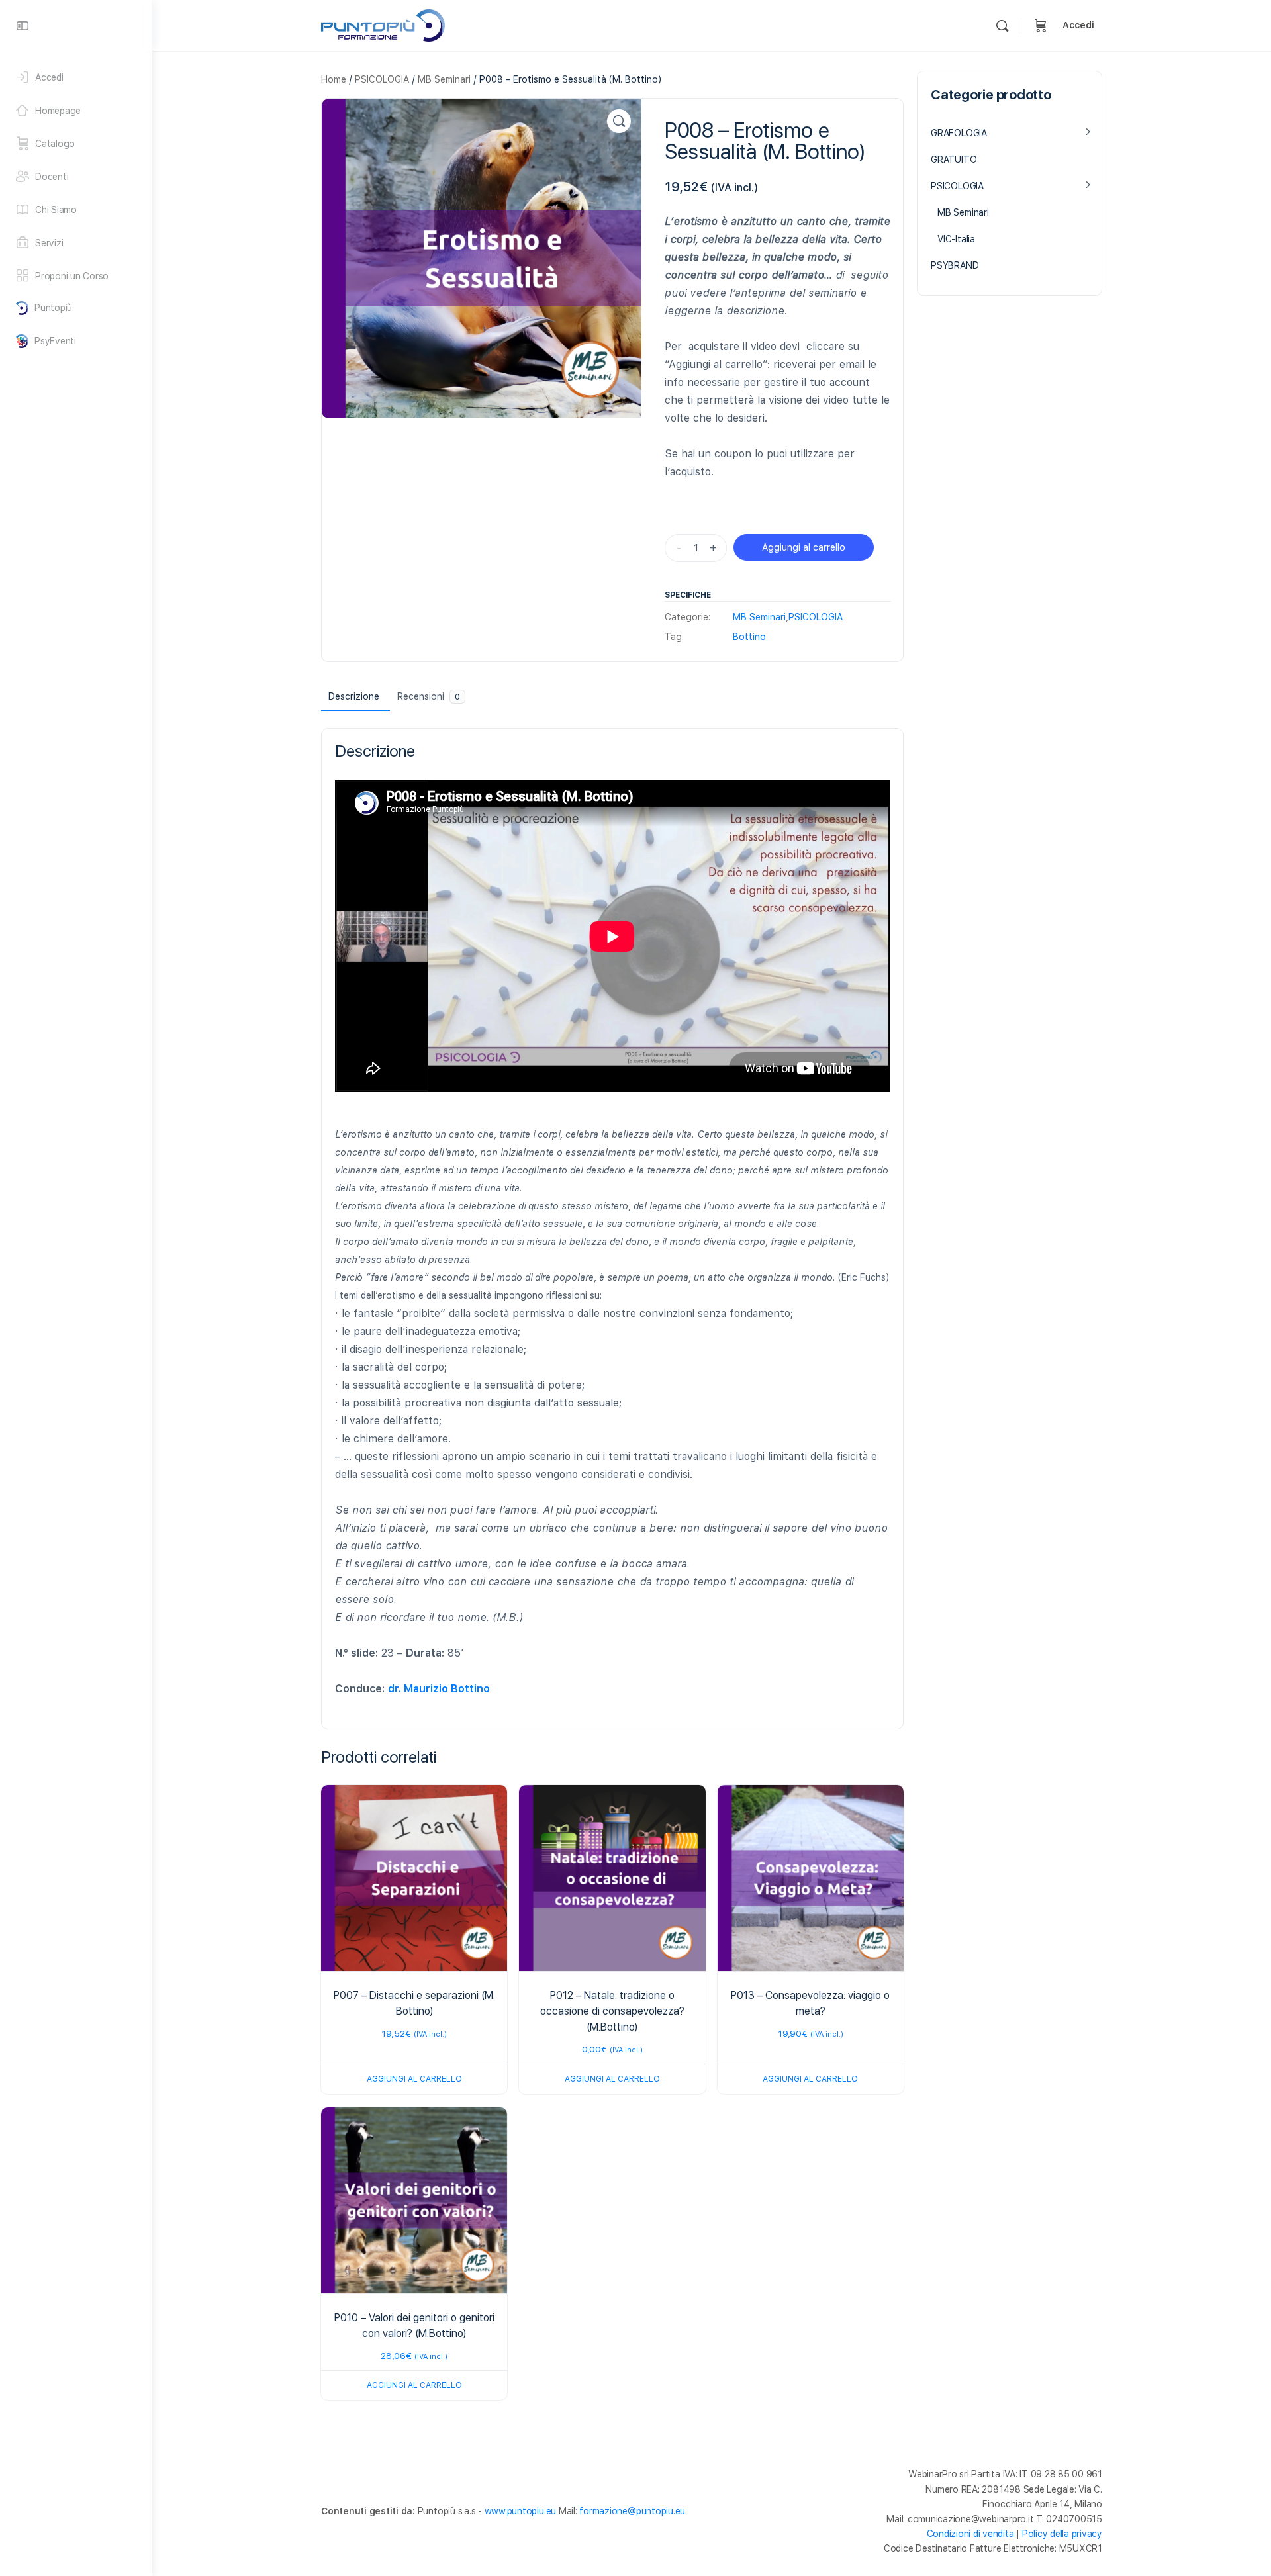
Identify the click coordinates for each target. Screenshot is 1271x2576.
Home (334, 79)
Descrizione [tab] (354, 696)
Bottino (749, 637)
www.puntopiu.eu (520, 2511)
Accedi (1078, 25)
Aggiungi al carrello (804, 547)
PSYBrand (955, 265)
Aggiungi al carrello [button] (414, 2079)
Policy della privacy (1062, 2534)
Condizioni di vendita (970, 2534)
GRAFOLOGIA (959, 133)
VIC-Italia (956, 239)
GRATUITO (954, 160)
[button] (619, 121)
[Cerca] (1002, 26)
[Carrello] (1041, 25)
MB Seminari (444, 79)
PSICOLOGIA (382, 79)
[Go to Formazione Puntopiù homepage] (383, 24)
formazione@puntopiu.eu (632, 2511)
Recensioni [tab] (429, 696)
